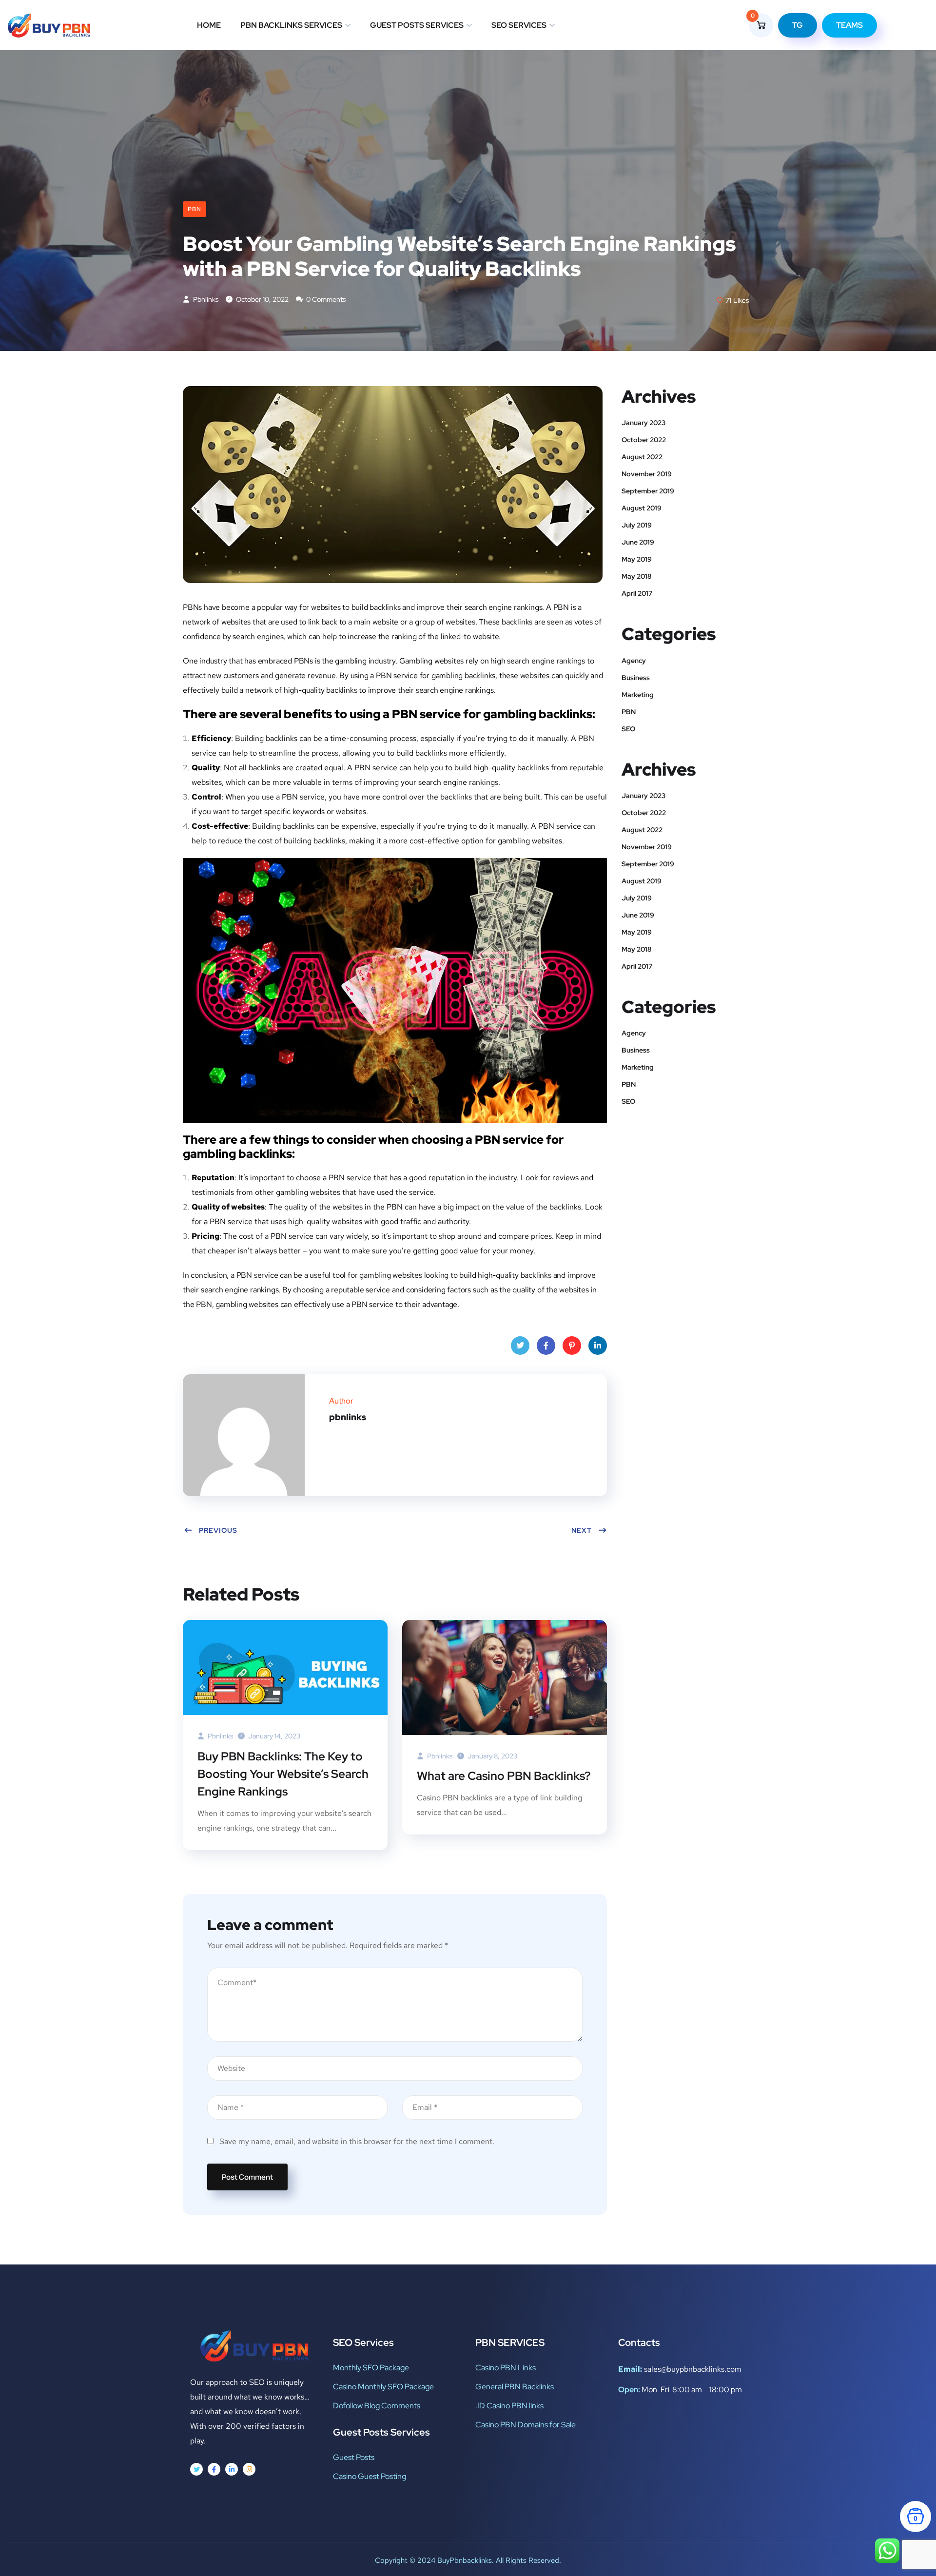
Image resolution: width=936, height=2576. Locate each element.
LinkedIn (598, 1346)
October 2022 (644, 440)
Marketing (638, 695)
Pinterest (572, 1346)
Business (636, 678)
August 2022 (642, 457)
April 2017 (637, 593)
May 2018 (636, 576)
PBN (195, 209)
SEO (628, 729)
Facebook (546, 1346)
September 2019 (648, 491)
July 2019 (637, 525)
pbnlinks (205, 299)
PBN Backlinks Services (291, 25)
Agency (634, 661)
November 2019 (647, 474)
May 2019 (637, 559)
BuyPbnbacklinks (465, 2560)
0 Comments (325, 299)
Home (209, 25)
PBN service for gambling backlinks (436, 675)
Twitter (520, 1346)
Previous (218, 1530)
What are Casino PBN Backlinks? (504, 1776)
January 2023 (643, 423)
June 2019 (638, 542)
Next (582, 1530)
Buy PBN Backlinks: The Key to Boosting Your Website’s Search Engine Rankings (283, 1774)
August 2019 (642, 508)
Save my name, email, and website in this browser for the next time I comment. (357, 2141)
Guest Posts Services (417, 25)
